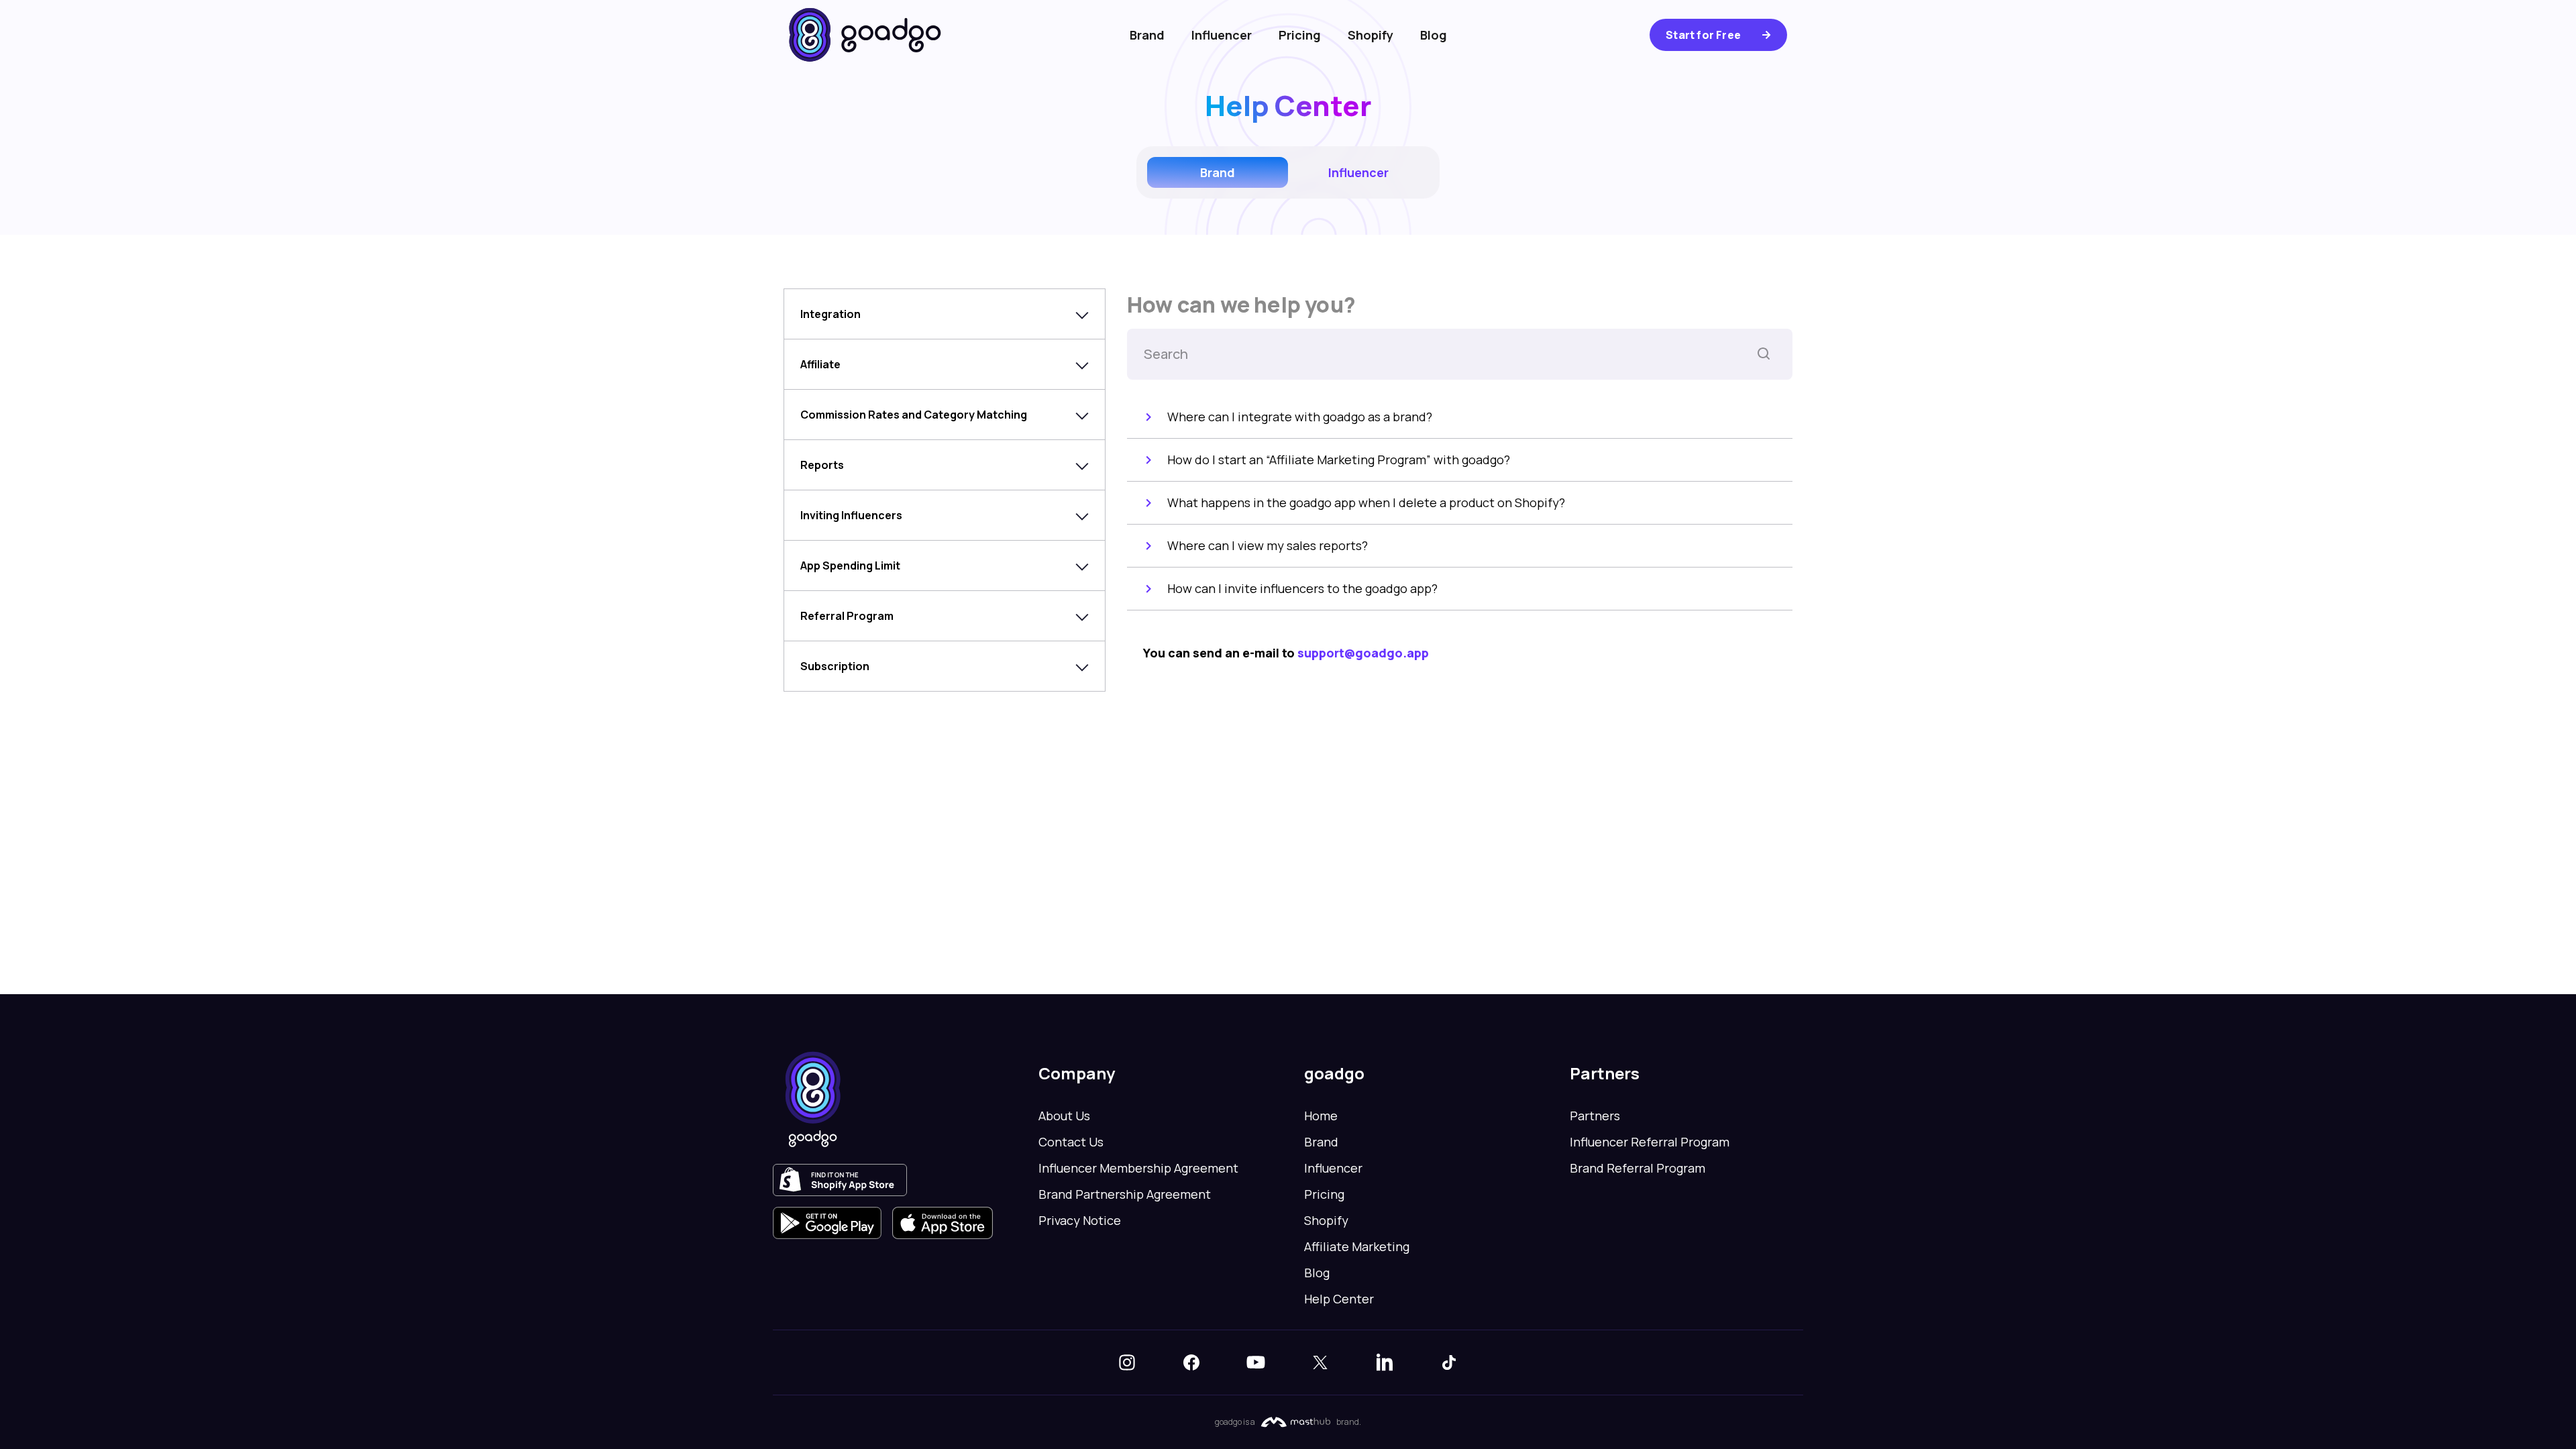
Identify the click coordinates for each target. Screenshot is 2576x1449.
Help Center (1339, 1299)
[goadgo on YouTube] (1256, 1362)
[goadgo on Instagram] (1127, 1362)
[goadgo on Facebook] (1191, 1362)
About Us (1064, 1116)
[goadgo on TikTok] (1449, 1362)
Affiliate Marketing (1357, 1246)
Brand (1147, 35)
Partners (1595, 1116)
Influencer (1222, 35)
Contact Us (1071, 1142)
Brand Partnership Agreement (1125, 1194)
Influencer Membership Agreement (1138, 1168)
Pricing (1300, 35)
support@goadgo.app (1363, 653)
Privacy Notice (1080, 1220)
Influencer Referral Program (1650, 1142)
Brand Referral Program (1638, 1168)
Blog (1434, 35)
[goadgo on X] (1320, 1362)
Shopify (1371, 35)
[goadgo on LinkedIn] (1385, 1362)
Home (1321, 1116)
